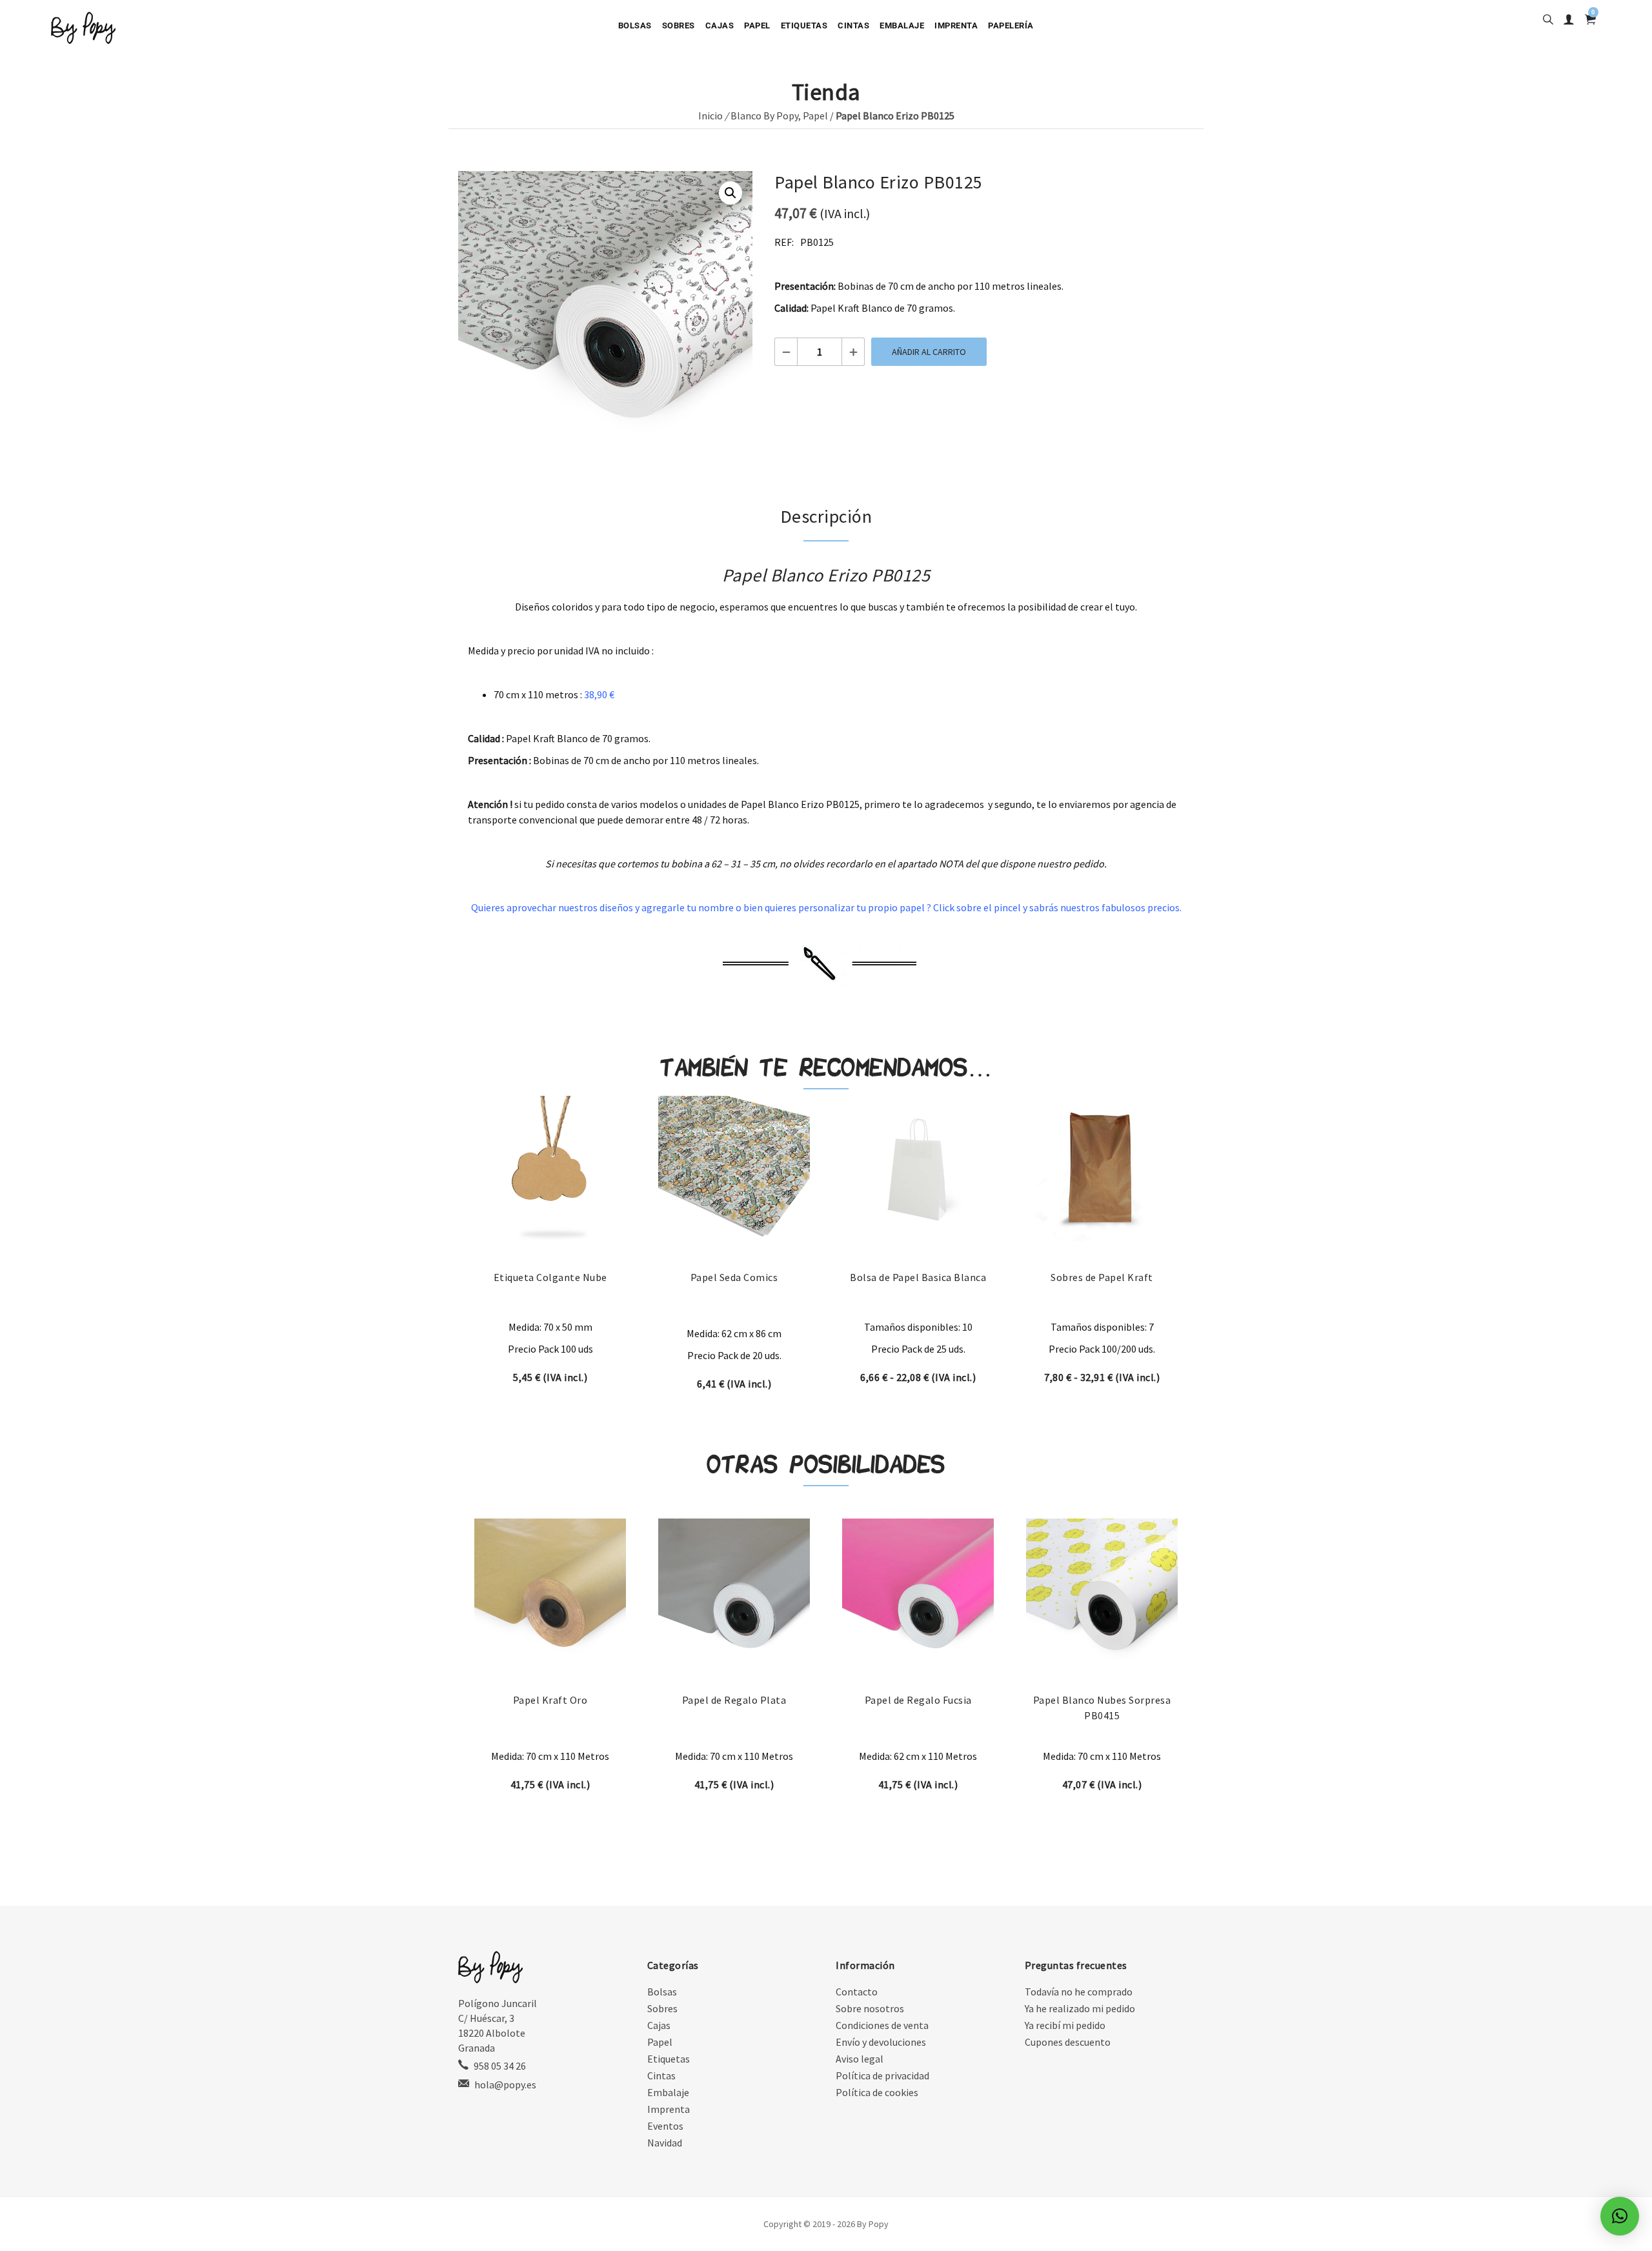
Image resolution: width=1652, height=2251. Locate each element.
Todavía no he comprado (1079, 1992)
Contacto (857, 1992)
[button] (730, 193)
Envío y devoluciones (881, 2042)
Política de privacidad (882, 2075)
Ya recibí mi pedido (1065, 2025)
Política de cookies (877, 2092)
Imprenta (956, 25)
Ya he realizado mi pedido (1080, 2008)
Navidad (665, 2143)
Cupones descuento (1068, 2042)
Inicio (710, 116)
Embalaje (902, 25)
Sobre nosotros (870, 2008)
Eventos (665, 2126)
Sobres (679, 25)
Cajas (720, 25)
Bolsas (635, 25)
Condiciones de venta (882, 2025)
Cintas (853, 25)
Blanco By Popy (764, 116)
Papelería (1011, 25)
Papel (757, 25)
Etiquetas (804, 25)
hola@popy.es (505, 2084)
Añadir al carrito (929, 352)
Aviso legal (860, 2059)
